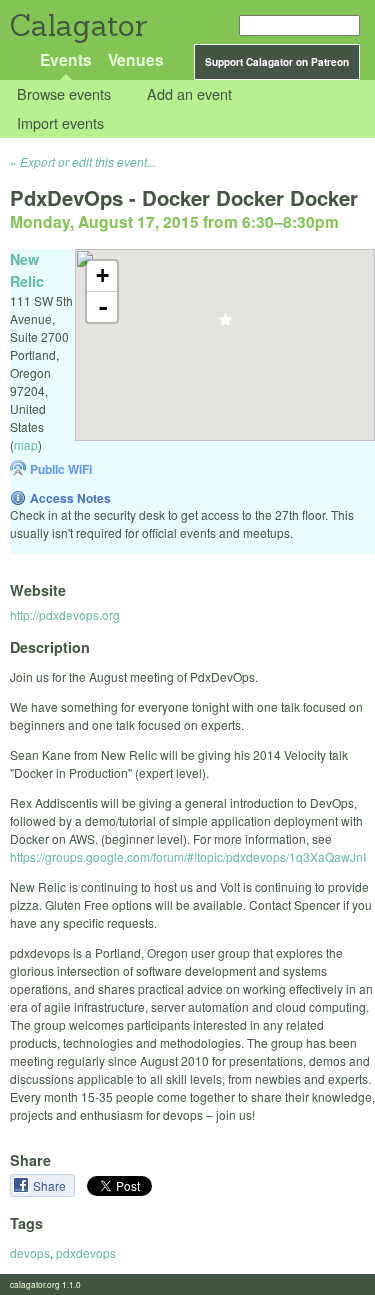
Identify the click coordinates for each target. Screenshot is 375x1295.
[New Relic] (225, 325)
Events (66, 59)
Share (51, 1185)
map (26, 444)
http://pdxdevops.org (65, 614)
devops (30, 1252)
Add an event (189, 94)
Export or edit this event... (88, 161)
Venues (136, 59)
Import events (60, 122)
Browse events (64, 94)
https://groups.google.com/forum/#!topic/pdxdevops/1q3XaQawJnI (188, 856)
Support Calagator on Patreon (277, 62)
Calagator (77, 25)
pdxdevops (86, 1252)
